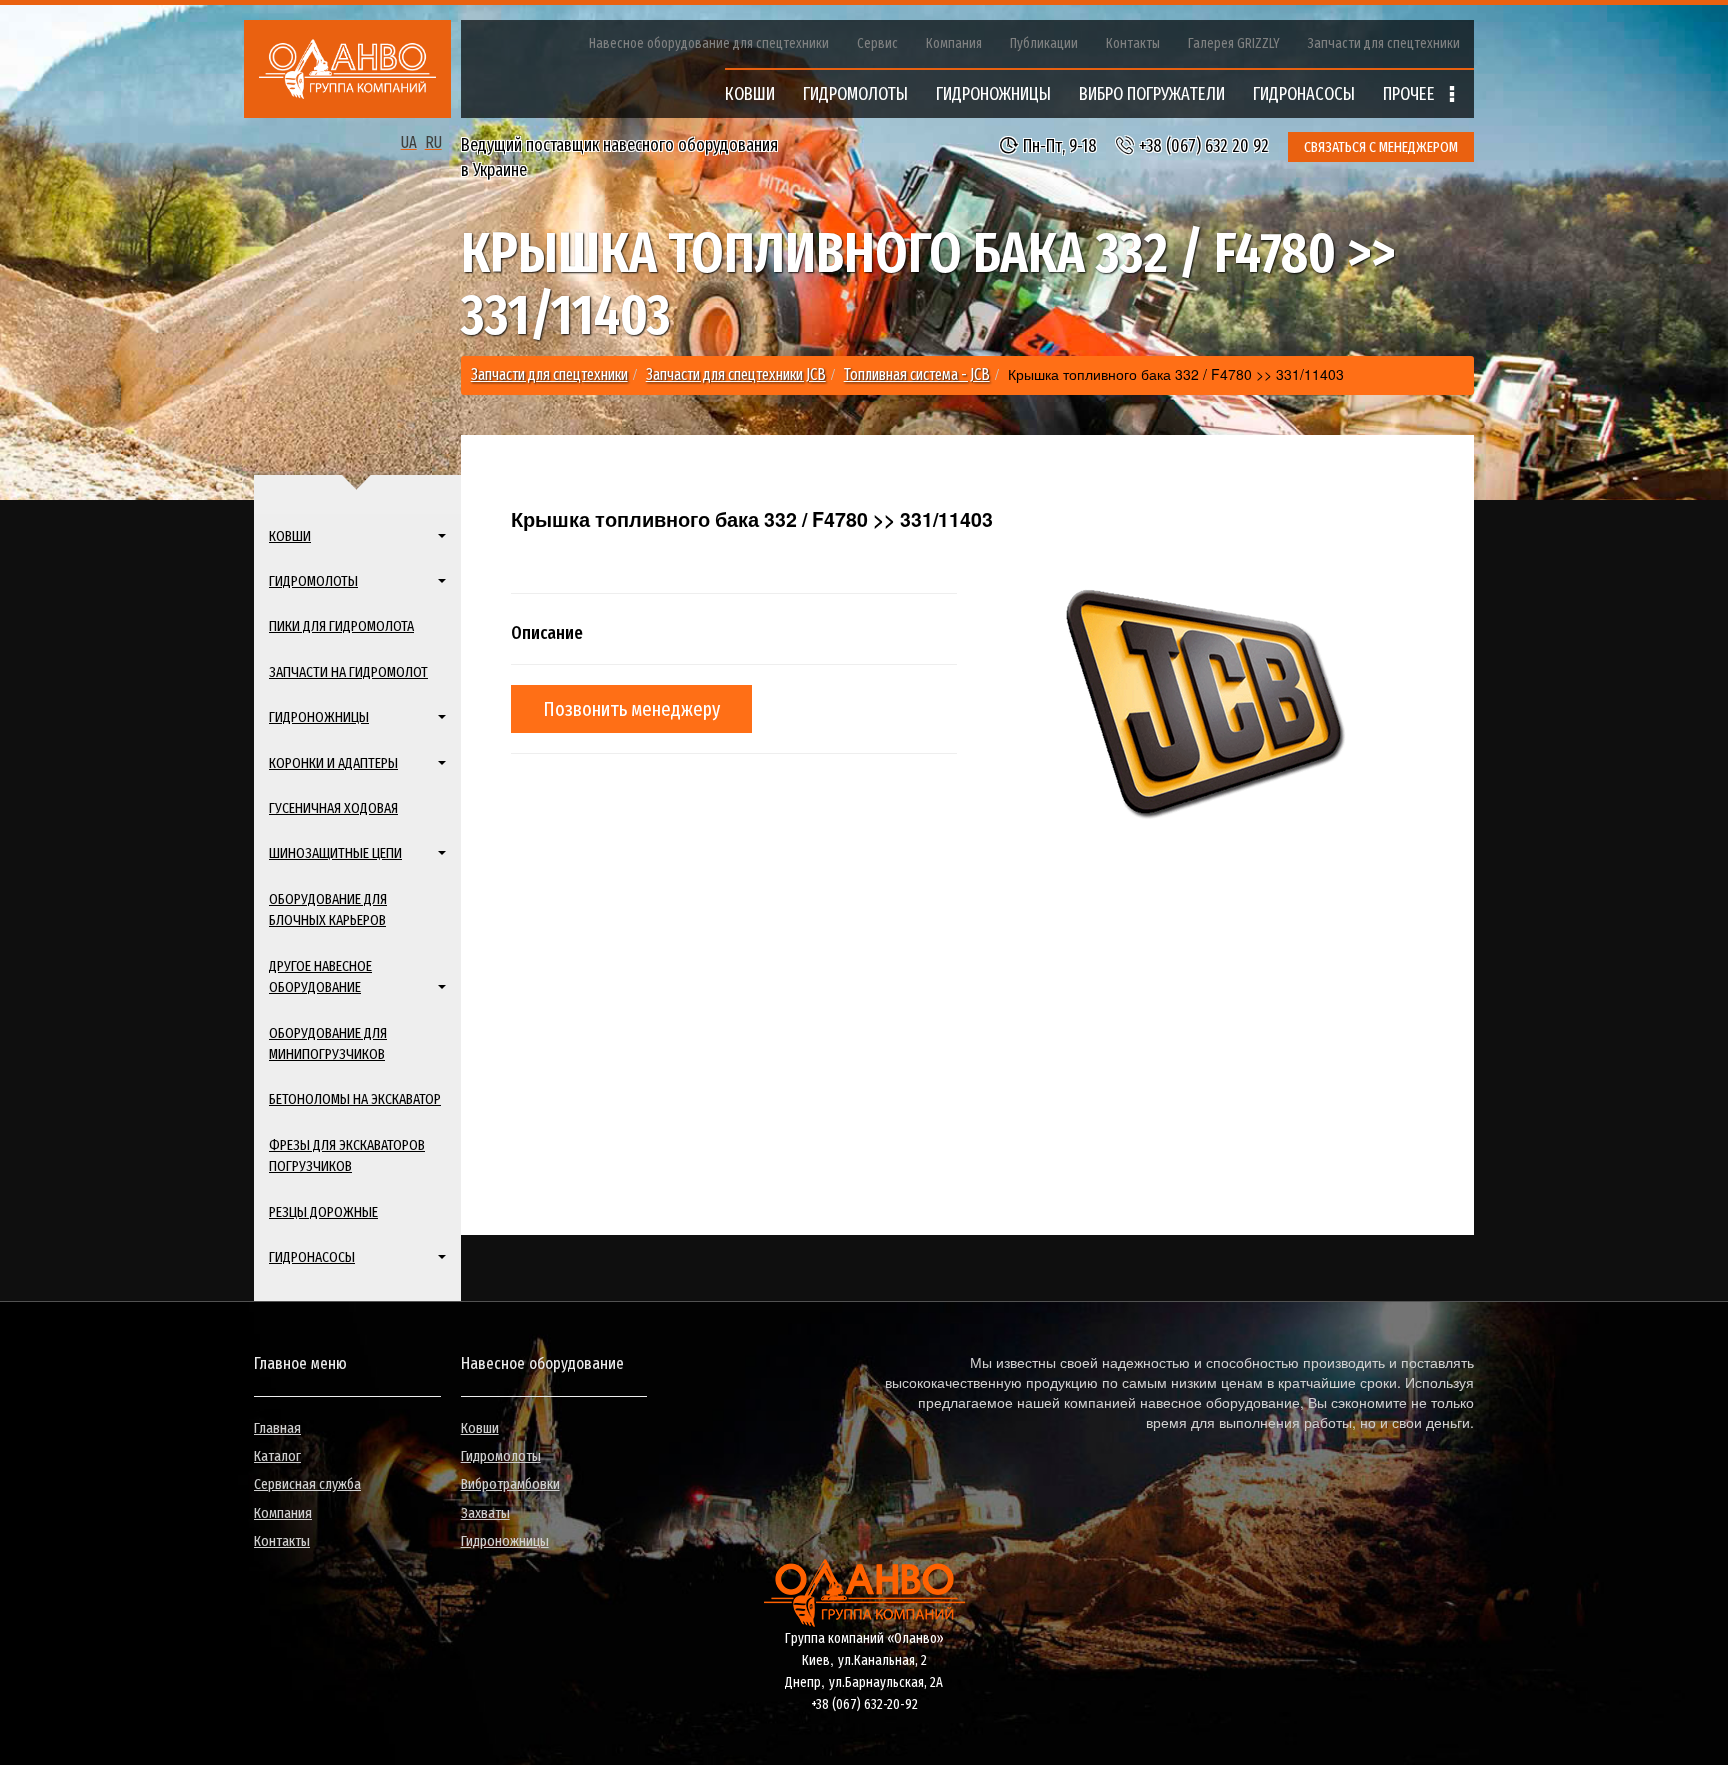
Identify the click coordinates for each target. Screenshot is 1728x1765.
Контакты (1133, 43)
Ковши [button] (290, 536)
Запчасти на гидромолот (348, 672)
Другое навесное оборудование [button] (320, 976)
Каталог (277, 1456)
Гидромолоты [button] (313, 581)
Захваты (485, 1513)
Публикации (1044, 43)
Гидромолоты (501, 1456)
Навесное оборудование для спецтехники (709, 43)
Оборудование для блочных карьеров (328, 909)
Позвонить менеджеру (631, 709)
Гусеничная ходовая (333, 808)
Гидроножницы (505, 1541)
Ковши (480, 1428)
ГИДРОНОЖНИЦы (993, 94)
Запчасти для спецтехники (1384, 43)
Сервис (877, 43)
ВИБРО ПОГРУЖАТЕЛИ (1152, 94)
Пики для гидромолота (341, 626)
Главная (277, 1428)
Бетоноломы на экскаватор (355, 1099)
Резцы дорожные (323, 1212)
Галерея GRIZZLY (1234, 43)
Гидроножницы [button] (319, 717)
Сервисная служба (307, 1484)
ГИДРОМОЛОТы (855, 94)
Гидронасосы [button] (312, 1257)
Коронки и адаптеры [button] (333, 763)
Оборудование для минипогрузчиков (328, 1043)
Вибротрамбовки (510, 1484)
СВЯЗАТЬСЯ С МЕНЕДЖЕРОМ (1381, 147)
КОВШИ (750, 94)
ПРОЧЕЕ (1411, 94)
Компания (954, 43)
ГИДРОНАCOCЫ (1304, 94)
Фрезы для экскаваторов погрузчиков (347, 1155)
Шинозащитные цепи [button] (335, 853)
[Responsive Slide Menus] (347, 69)
